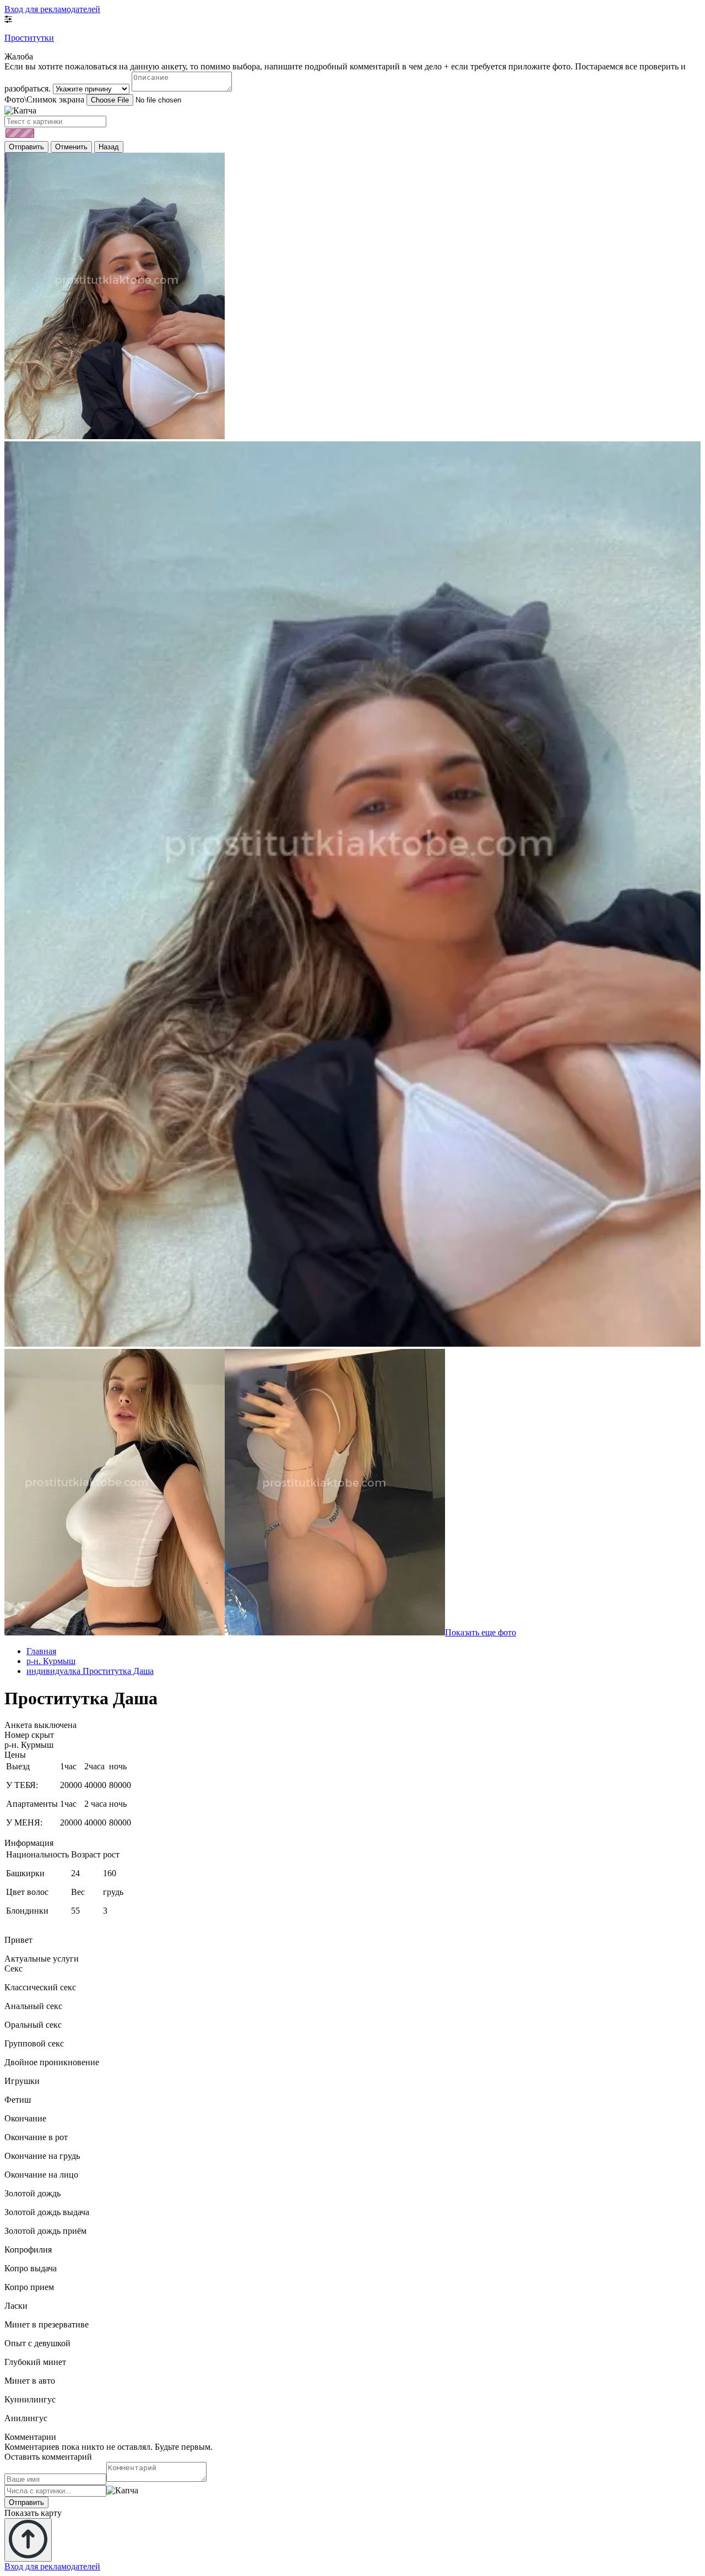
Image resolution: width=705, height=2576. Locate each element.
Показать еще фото (481, 1632)
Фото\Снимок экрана (44, 99)
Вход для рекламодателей (52, 9)
